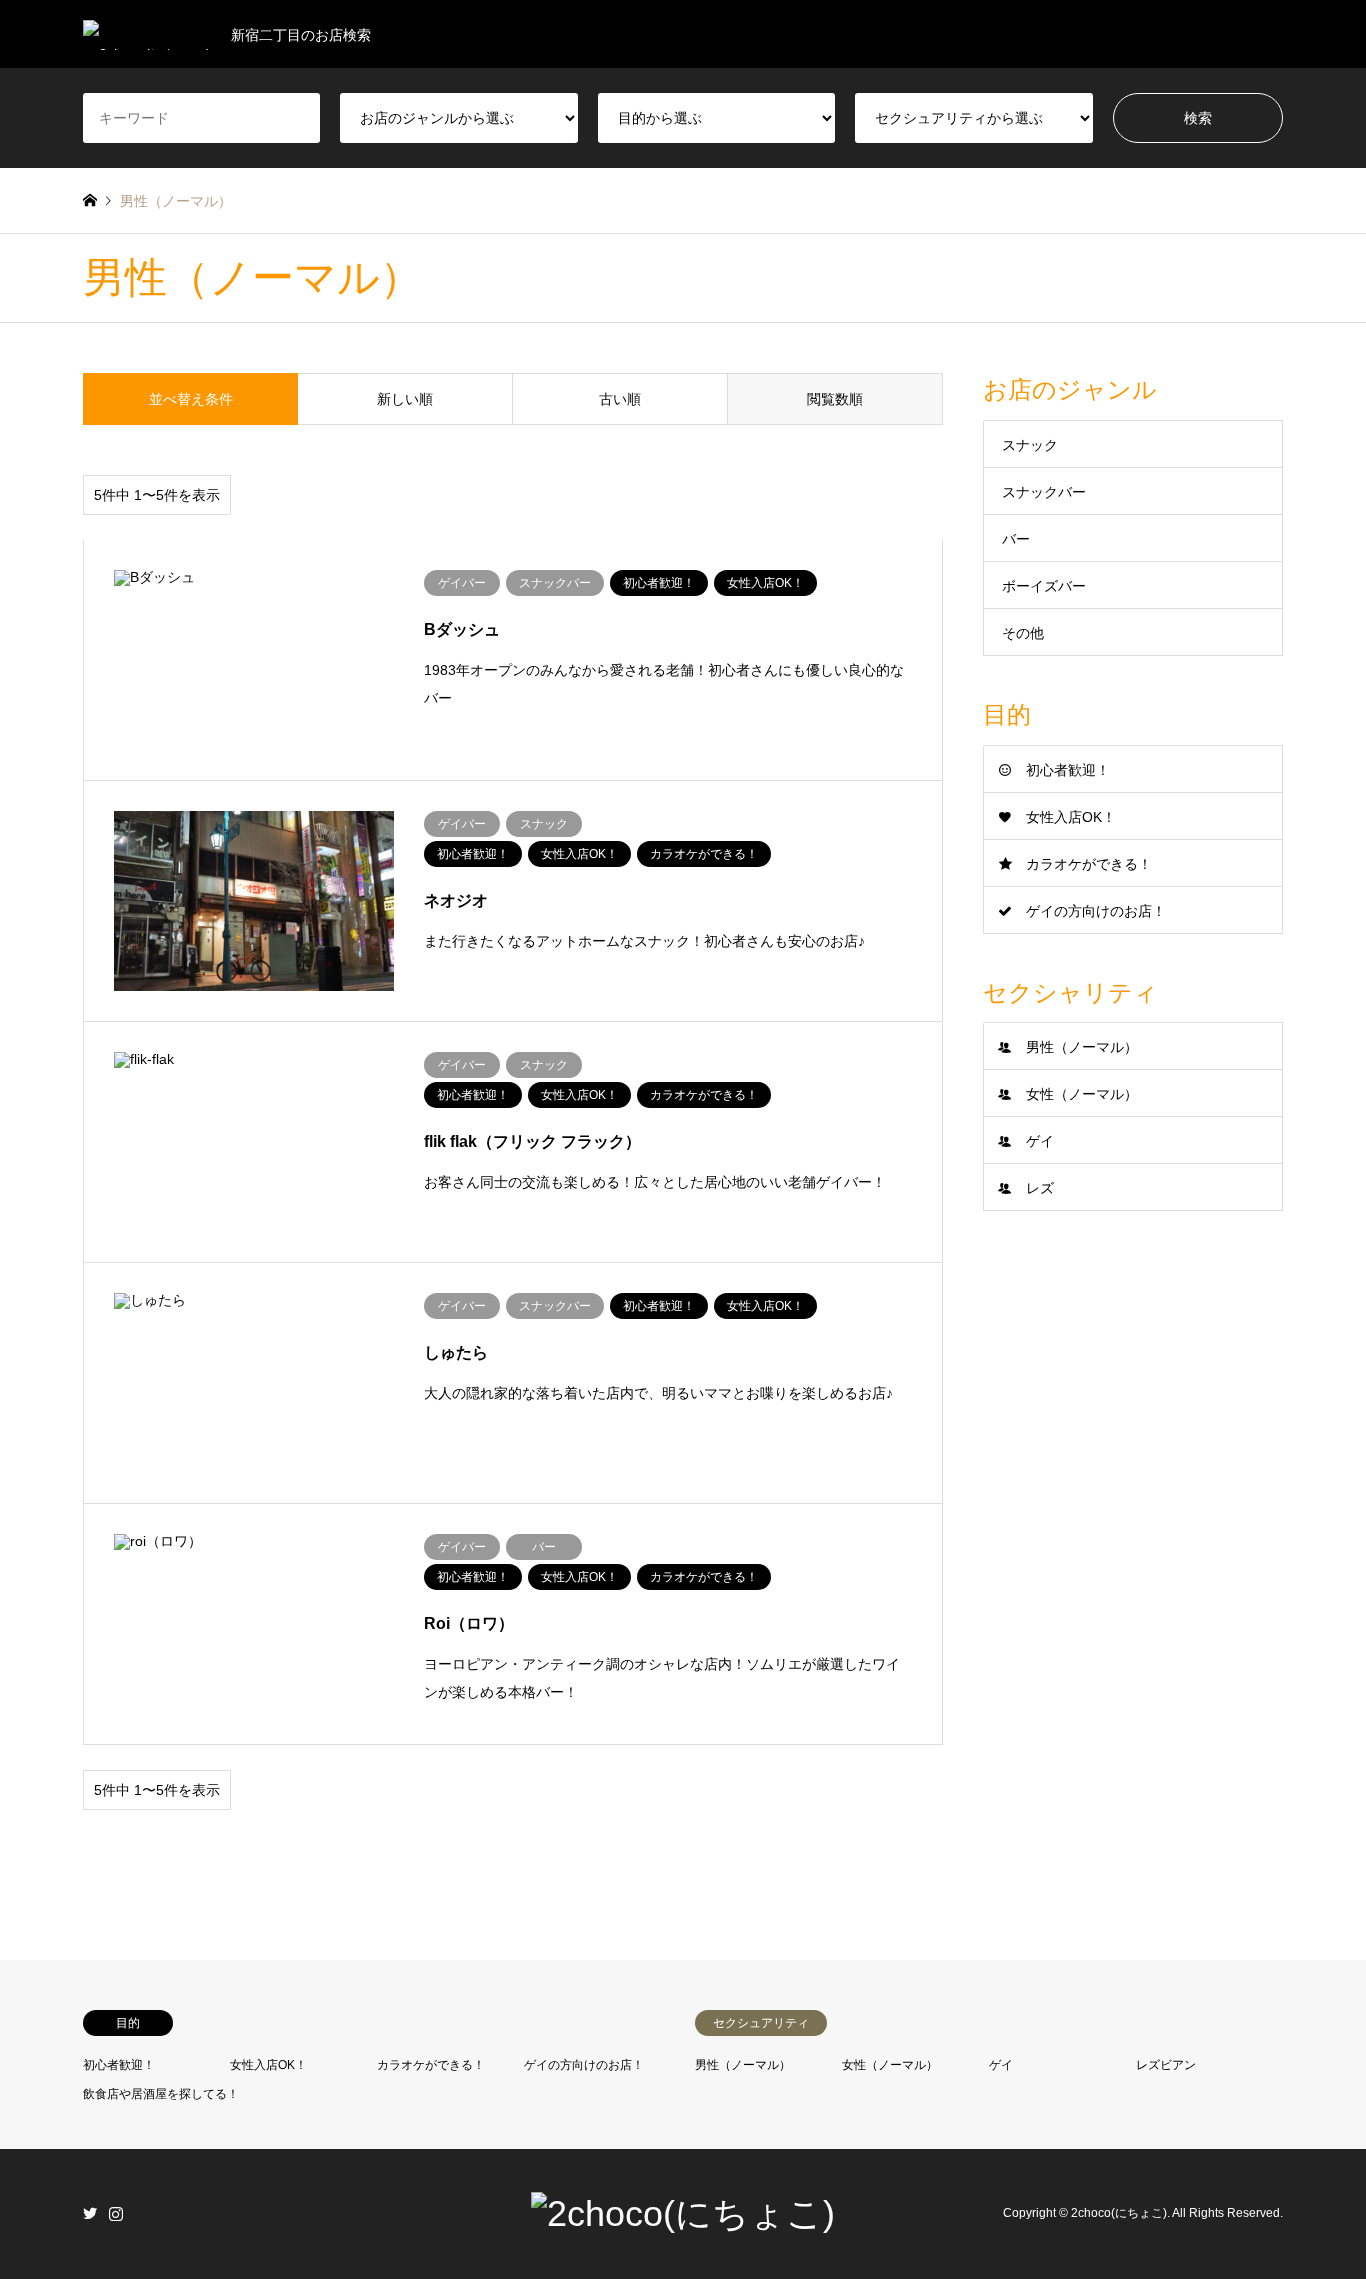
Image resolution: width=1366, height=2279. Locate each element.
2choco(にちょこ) (1119, 2213)
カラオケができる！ (1089, 864)
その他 (1023, 633)
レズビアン (1166, 2065)
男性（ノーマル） (1082, 1047)
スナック (1030, 445)
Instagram (116, 2213)
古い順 (620, 399)
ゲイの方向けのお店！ (1096, 911)
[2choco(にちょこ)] (683, 2213)
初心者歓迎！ (1068, 770)
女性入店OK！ (1071, 817)
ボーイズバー (1044, 586)
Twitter (90, 2213)
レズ (1040, 1188)
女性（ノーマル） (1082, 1094)
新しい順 (405, 399)
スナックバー (1044, 492)
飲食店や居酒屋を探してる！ (161, 2094)
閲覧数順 (835, 399)
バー (1016, 539)
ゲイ (1040, 1141)
